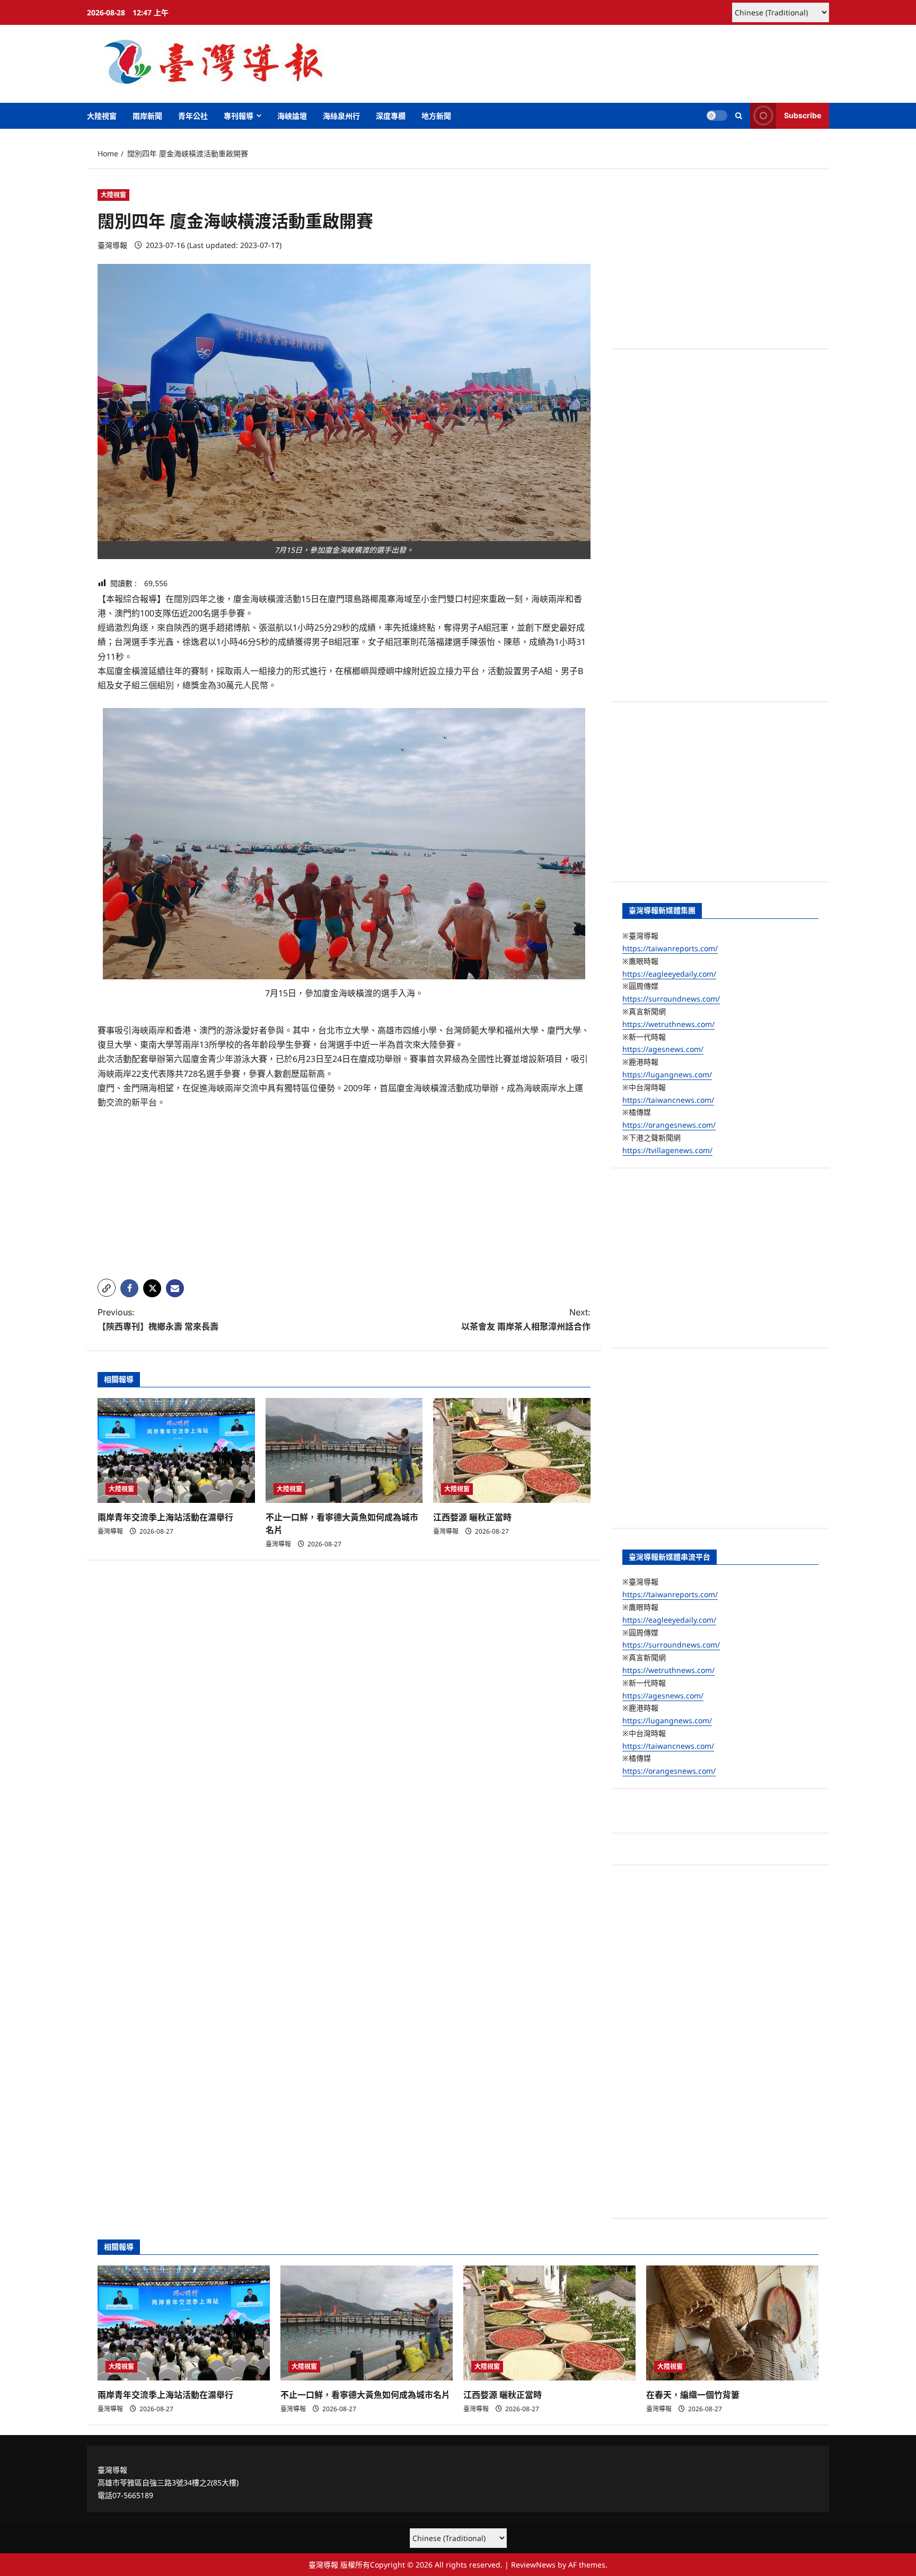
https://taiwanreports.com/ (670, 948)
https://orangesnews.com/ (669, 1125)
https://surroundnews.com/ (671, 999)
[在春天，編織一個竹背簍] (732, 2323)
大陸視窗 (102, 116)
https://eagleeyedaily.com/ (669, 974)
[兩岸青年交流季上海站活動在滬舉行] (176, 1450)
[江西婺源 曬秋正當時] (512, 1450)
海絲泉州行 (341, 116)
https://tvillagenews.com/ (667, 1150)
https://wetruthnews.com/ (668, 1024)
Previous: (158, 1319)
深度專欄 (391, 116)
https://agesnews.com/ (663, 1049)
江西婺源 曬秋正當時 (472, 1517)
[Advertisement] (344, 1197)
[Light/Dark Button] (717, 116)
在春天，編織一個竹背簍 (693, 2395)
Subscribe (803, 115)
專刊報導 (239, 116)
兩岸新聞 (147, 116)
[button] (739, 116)
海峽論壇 (292, 116)
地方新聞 (436, 116)
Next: (526, 1319)
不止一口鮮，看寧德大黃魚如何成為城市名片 (365, 2395)
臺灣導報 (112, 245)
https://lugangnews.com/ (667, 1074)
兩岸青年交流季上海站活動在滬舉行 (165, 1517)
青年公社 (193, 116)
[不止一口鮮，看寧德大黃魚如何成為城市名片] (344, 1450)
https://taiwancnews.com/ (668, 1100)
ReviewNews (533, 2565)
